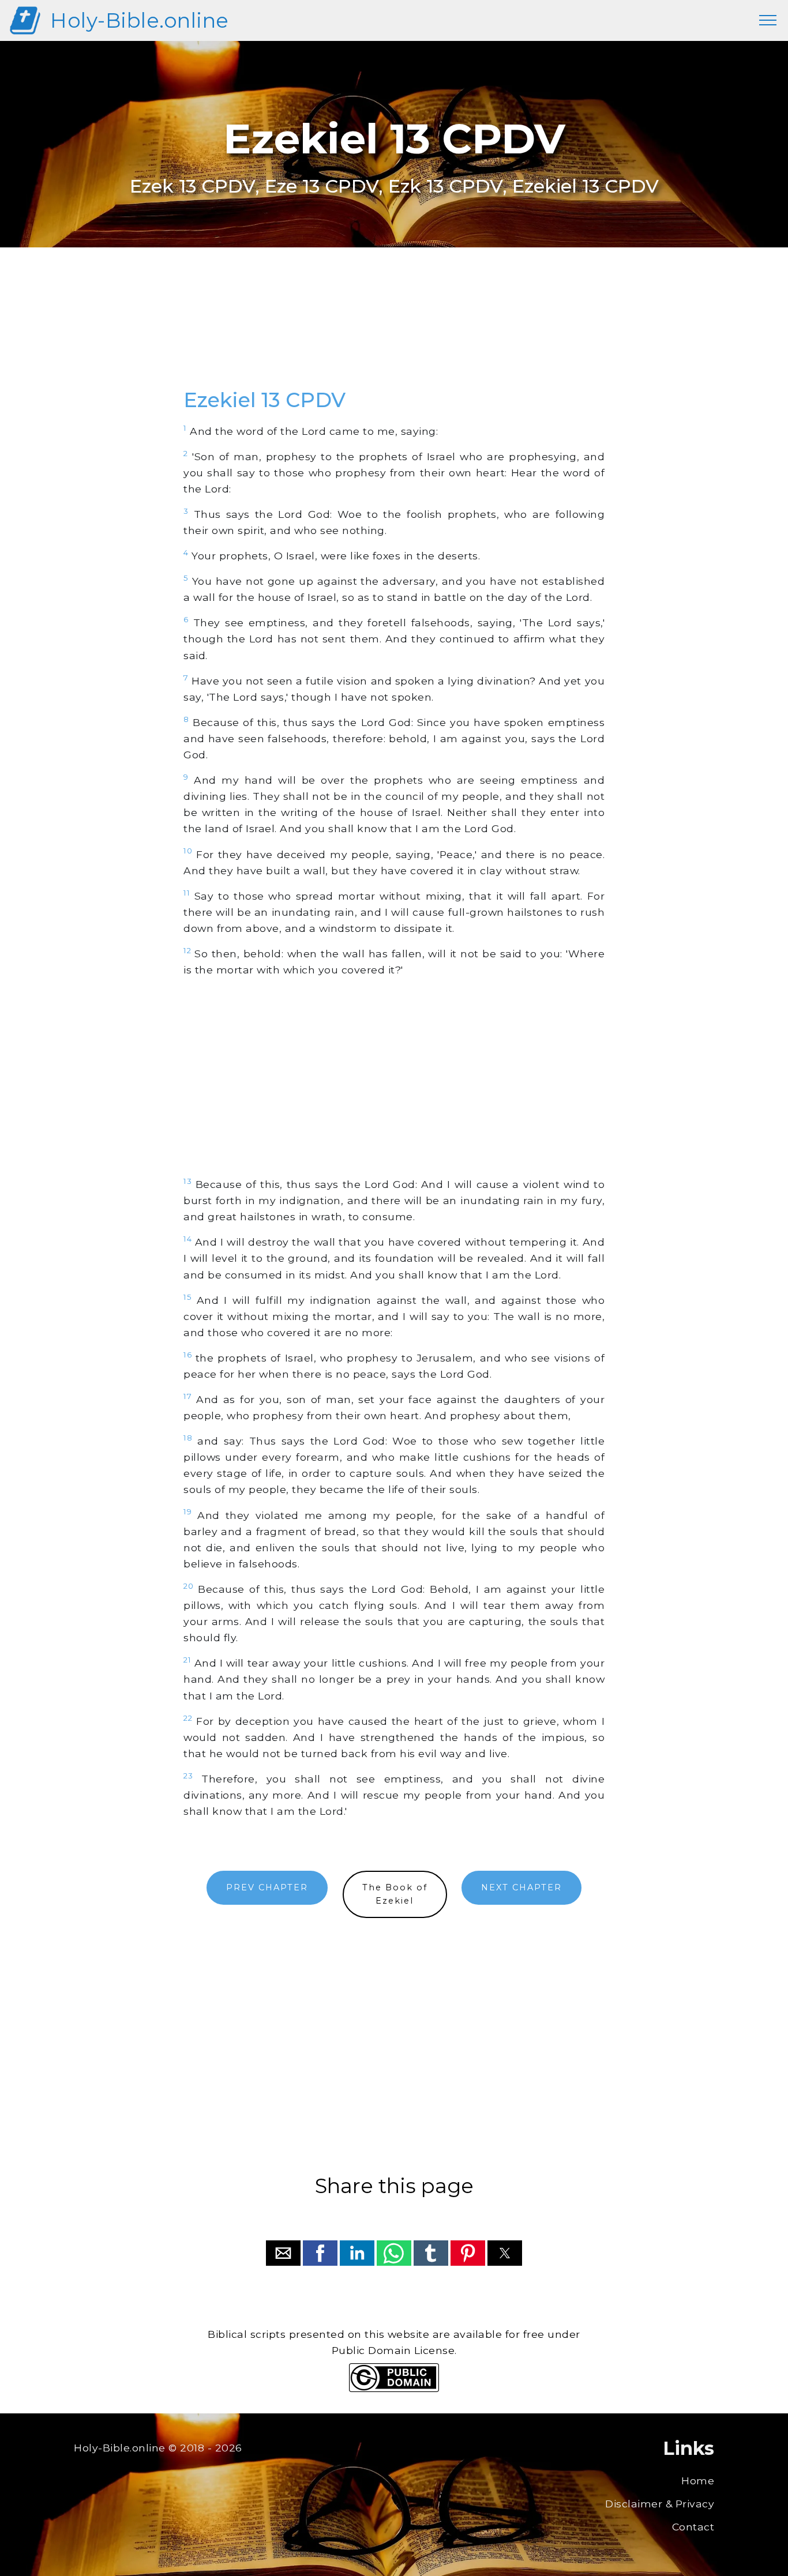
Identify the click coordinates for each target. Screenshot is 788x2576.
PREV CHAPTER (267, 1887)
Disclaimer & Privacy (660, 2504)
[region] (394, 330)
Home (698, 2481)
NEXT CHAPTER (521, 1887)
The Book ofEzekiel (395, 1894)
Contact (693, 2527)
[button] (283, 2253)
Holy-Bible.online (140, 20)
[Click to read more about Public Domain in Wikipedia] (394, 2389)
